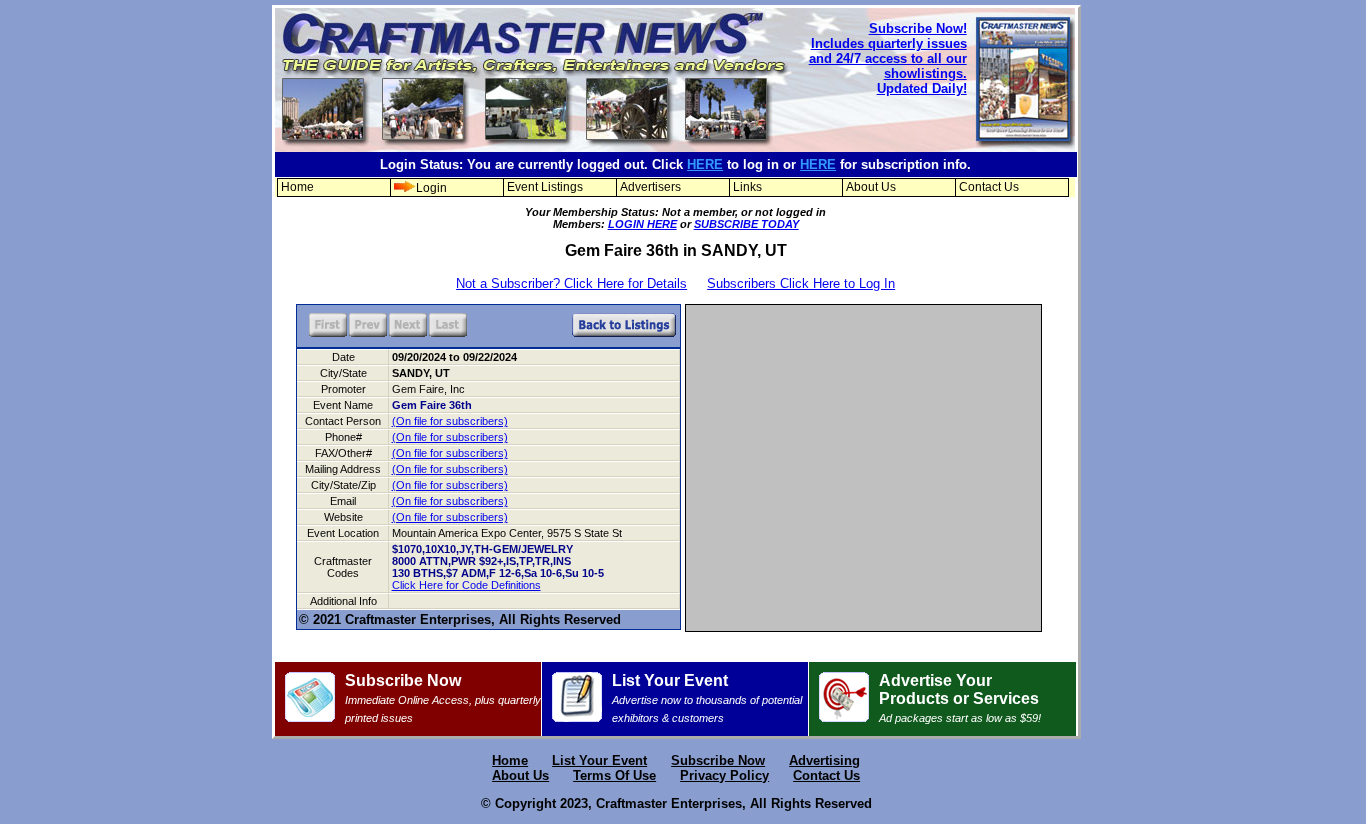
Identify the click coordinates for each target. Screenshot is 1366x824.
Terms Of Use (614, 775)
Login (431, 188)
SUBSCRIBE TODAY (746, 224)
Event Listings (545, 187)
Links (747, 187)
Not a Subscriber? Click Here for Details (571, 283)
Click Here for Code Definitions (466, 585)
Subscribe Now (443, 698)
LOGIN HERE (642, 224)
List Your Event (707, 698)
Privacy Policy (724, 775)
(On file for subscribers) (450, 421)
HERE (705, 164)
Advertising (824, 760)
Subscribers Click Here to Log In (801, 283)
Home (297, 187)
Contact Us (989, 187)
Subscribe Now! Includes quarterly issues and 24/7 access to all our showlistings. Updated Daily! (888, 58)
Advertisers (650, 187)
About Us (871, 187)
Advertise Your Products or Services (960, 698)
